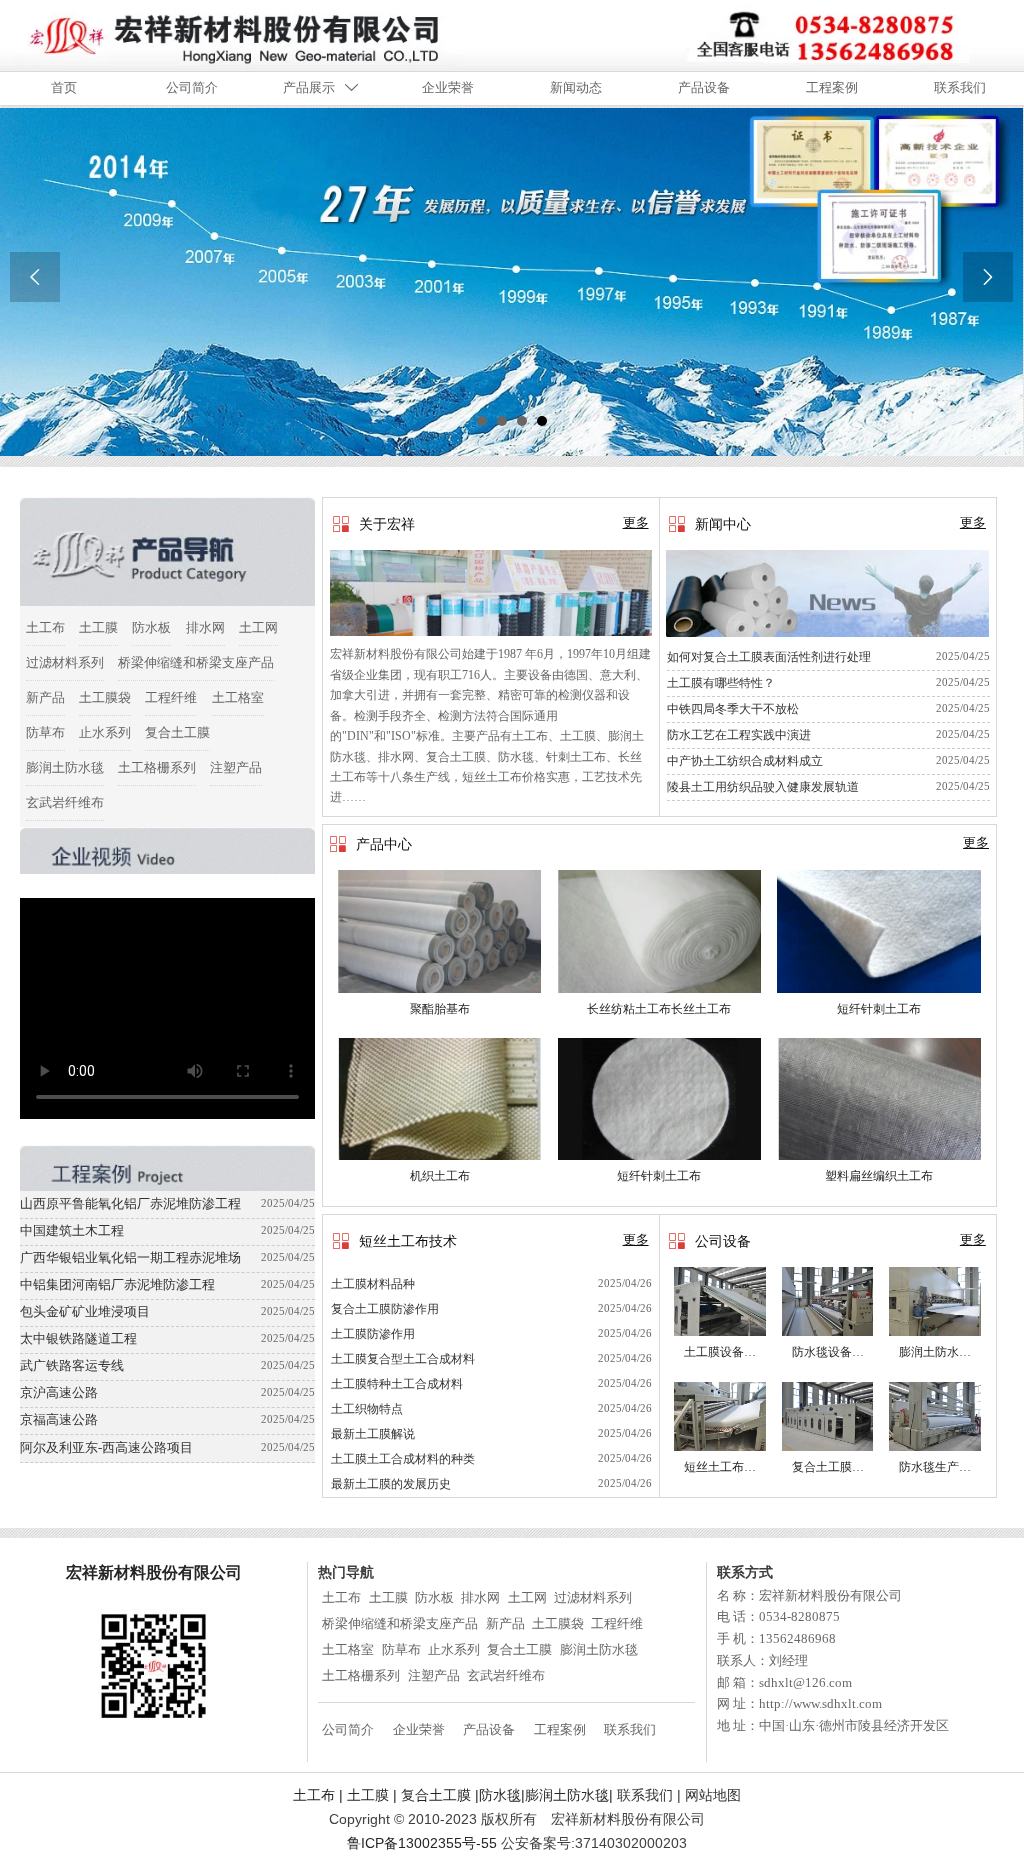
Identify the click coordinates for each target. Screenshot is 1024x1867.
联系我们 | (487, 1795)
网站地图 (713, 1795)
